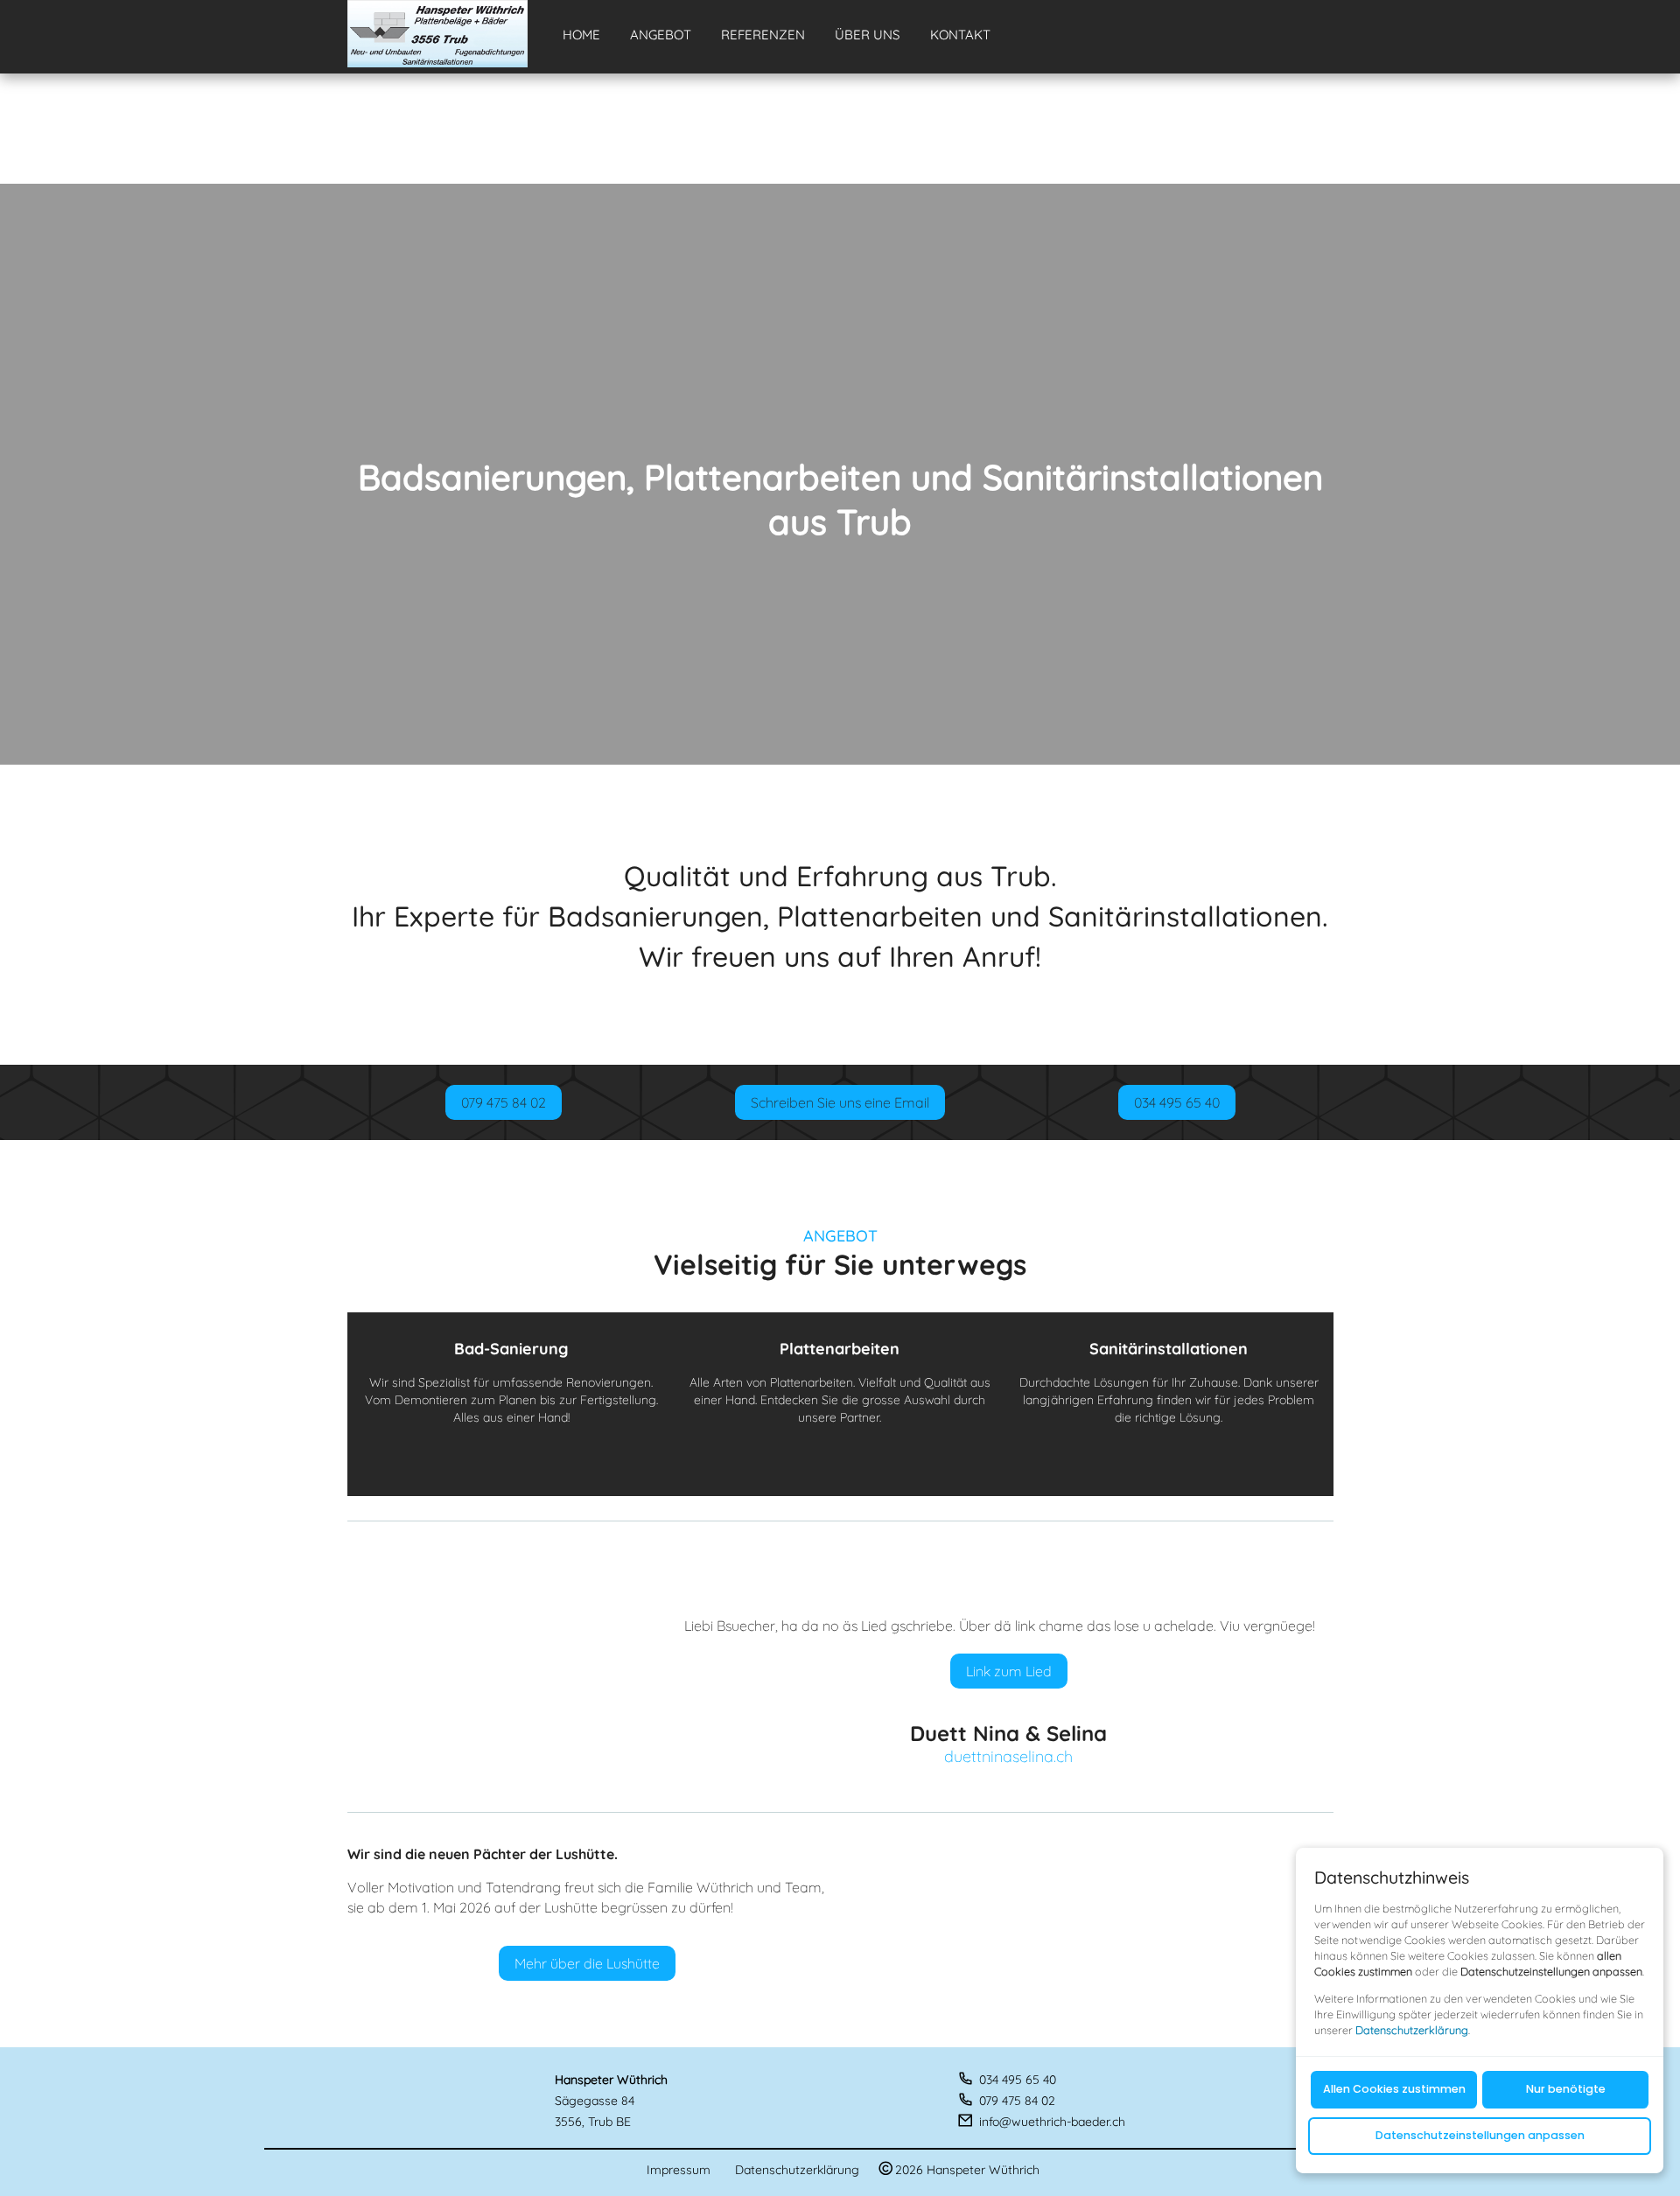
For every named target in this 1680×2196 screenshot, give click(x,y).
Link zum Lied (1009, 1671)
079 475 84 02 (504, 1102)
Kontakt (960, 35)
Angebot (661, 35)
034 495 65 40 (1177, 1102)
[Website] (437, 34)
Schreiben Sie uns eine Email (840, 1102)
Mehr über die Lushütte (587, 1963)
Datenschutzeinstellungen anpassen (1479, 2136)
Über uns (867, 35)
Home (581, 35)
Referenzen (763, 35)
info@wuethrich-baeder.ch (1052, 2122)
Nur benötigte (1565, 2090)
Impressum (679, 2170)
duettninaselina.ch (1008, 1757)
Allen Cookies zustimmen (1393, 2090)
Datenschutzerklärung (797, 2170)
